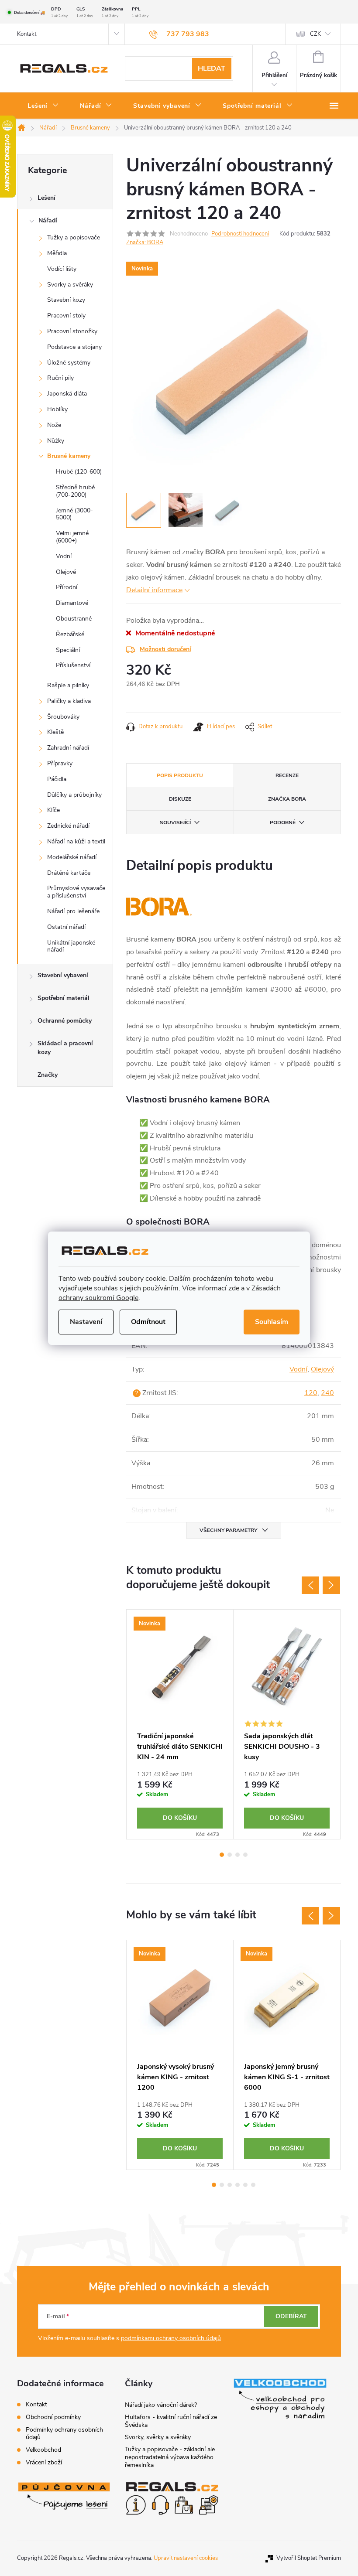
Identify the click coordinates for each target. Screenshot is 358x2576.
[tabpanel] (180, 1724)
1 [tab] (222, 1855)
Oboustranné (74, 619)
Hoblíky (57, 409)
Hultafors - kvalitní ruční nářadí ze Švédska (171, 2421)
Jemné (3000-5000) (74, 514)
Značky (48, 1075)
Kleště (55, 732)
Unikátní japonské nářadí (71, 946)
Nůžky (56, 441)
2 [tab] (230, 1855)
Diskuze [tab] (180, 799)
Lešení (46, 198)
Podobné (283, 822)
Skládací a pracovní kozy (65, 1048)
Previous (310, 1585)
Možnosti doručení (165, 649)
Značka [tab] (287, 799)
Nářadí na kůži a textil (76, 841)
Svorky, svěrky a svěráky (158, 2437)
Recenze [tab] (287, 775)
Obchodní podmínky (53, 2417)
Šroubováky (63, 717)
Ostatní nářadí (66, 927)
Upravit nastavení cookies (186, 2558)
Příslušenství (73, 665)
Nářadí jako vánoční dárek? (161, 2405)
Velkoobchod (43, 2450)
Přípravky (60, 763)
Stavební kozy (66, 300)
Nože (54, 425)
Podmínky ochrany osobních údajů (64, 2433)
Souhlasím (272, 1322)
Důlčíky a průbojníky (74, 795)
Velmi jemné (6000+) (72, 537)
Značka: (145, 242)
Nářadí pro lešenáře (73, 911)
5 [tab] (245, 2185)
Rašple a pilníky (68, 685)
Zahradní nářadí (68, 748)
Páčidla (57, 779)
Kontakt (27, 34)
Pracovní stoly (66, 316)
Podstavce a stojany (74, 347)
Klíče (53, 810)
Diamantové (72, 603)
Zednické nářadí (68, 826)
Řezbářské (70, 634)
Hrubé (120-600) (79, 472)
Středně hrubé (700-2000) (75, 491)
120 (311, 1393)
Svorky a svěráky (70, 285)
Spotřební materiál (64, 998)
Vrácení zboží (44, 2462)
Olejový (322, 1369)
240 (327, 1393)
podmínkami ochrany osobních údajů (171, 2338)
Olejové (66, 572)
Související (175, 822)
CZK (315, 34)
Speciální (68, 650)
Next (331, 1585)
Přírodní (67, 587)
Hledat (212, 68)
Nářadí (48, 220)
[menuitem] (43, 106)
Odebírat (291, 2316)
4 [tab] (245, 1855)
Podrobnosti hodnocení (240, 234)
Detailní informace (154, 590)
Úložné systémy (69, 363)
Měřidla (57, 253)
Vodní (64, 556)
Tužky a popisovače (74, 237)
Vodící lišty (62, 269)
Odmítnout (148, 1322)
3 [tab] (238, 1855)
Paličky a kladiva (69, 701)
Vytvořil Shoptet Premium (309, 2558)
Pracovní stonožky (72, 331)
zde (234, 1288)
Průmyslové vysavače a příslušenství (76, 892)
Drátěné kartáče (69, 873)
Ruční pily (60, 378)
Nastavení (86, 1322)
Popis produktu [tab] (180, 775)
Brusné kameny (69, 456)
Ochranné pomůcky (65, 1021)
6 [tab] (253, 2185)
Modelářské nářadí (72, 857)
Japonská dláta (67, 394)
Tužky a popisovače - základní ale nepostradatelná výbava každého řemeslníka (170, 2457)
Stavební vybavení (63, 975)
